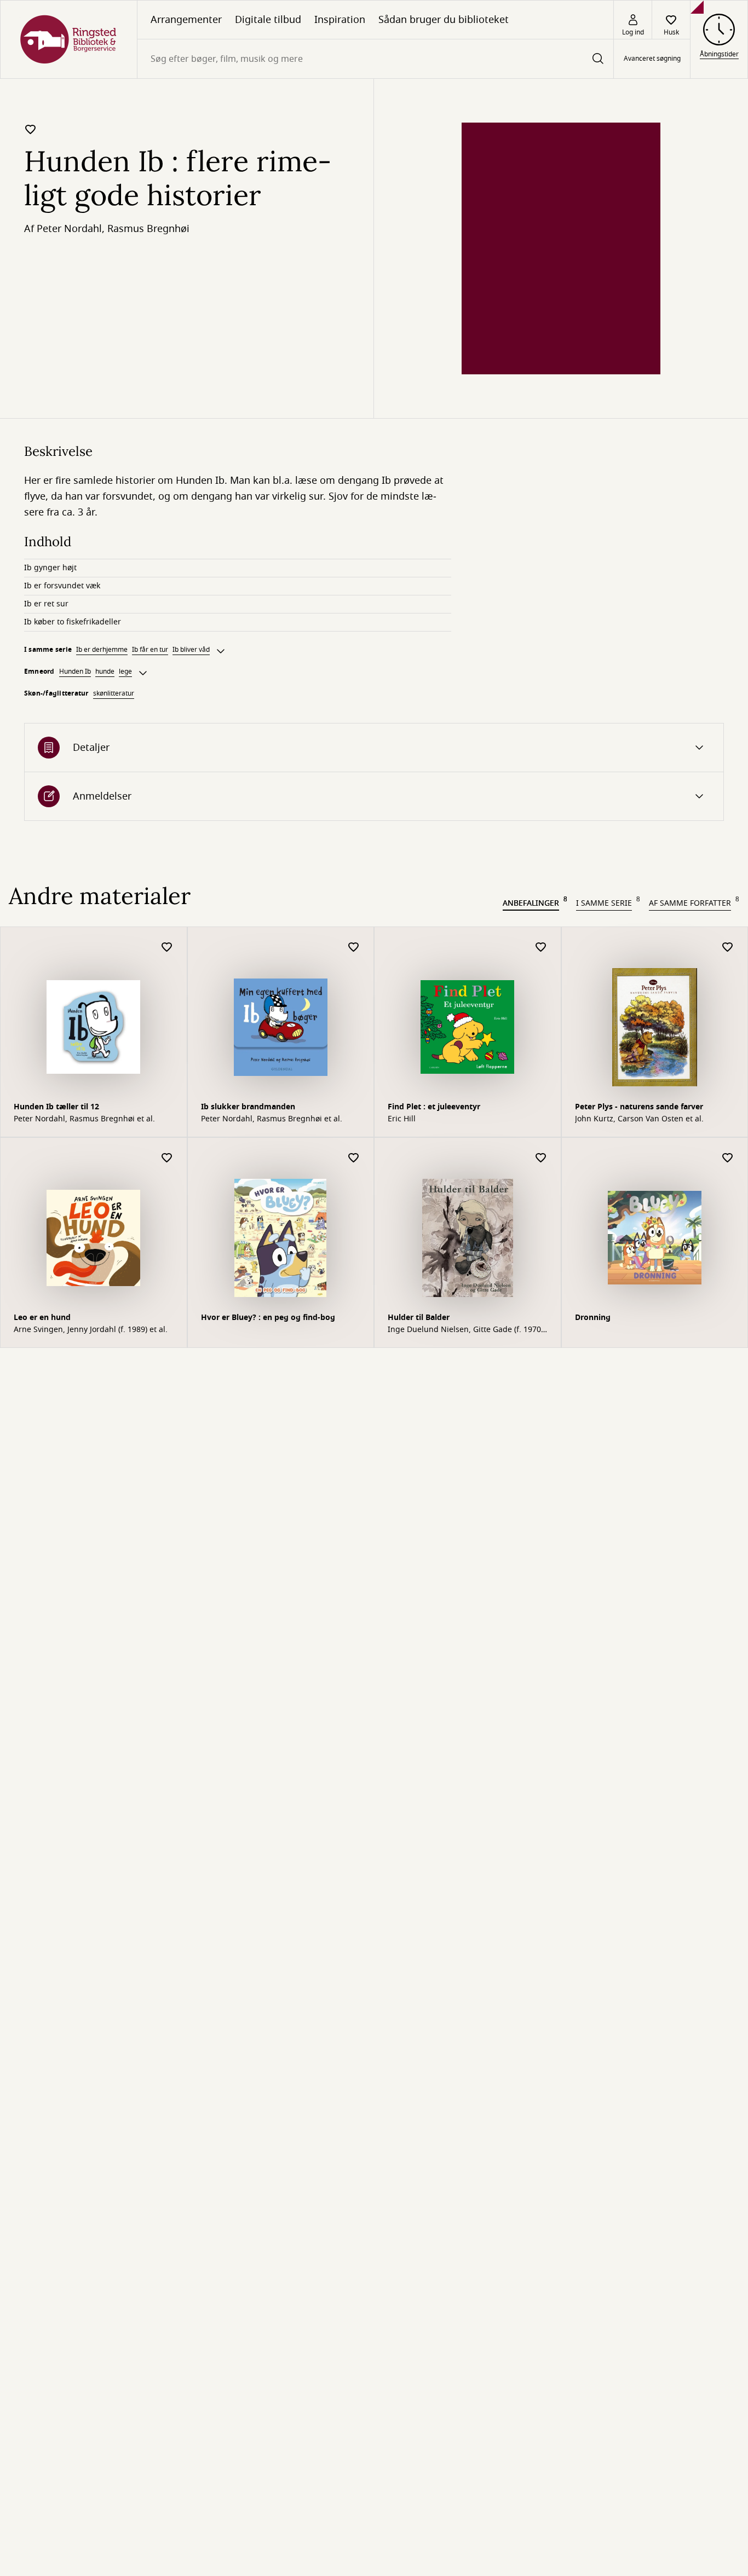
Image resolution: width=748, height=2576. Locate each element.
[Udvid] (221, 651)
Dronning (593, 1318)
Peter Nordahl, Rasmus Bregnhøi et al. (84, 1119)
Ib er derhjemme (102, 650)
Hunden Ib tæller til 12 (56, 1107)
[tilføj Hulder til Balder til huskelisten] (541, 1158)
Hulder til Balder (419, 1318)
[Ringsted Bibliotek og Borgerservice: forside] (69, 39)
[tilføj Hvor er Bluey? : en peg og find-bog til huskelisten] (354, 1158)
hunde (105, 672)
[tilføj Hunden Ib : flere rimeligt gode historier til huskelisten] (31, 129)
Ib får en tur (150, 650)
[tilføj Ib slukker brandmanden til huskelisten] (354, 948)
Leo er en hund (42, 1318)
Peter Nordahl (69, 229)
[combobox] (375, 59)
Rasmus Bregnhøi (148, 229)
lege (125, 672)
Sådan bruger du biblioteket (444, 20)
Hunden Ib (75, 672)
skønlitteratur (114, 693)
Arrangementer (186, 20)
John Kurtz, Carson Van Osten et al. (639, 1119)
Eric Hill (402, 1119)
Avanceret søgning (652, 59)
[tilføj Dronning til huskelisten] (728, 1158)
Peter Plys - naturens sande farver (639, 1107)
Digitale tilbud (268, 20)
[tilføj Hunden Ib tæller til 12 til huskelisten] (167, 948)
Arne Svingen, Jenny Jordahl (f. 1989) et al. (91, 1330)
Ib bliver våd (191, 650)
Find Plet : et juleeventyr (434, 1107)
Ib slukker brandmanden (248, 1107)
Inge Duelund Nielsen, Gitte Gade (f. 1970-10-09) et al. (466, 1330)
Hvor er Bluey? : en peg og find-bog (268, 1318)
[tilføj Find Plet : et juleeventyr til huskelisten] (541, 948)
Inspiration (340, 20)
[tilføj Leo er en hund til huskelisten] (167, 1158)
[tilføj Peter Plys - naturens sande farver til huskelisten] (728, 948)
